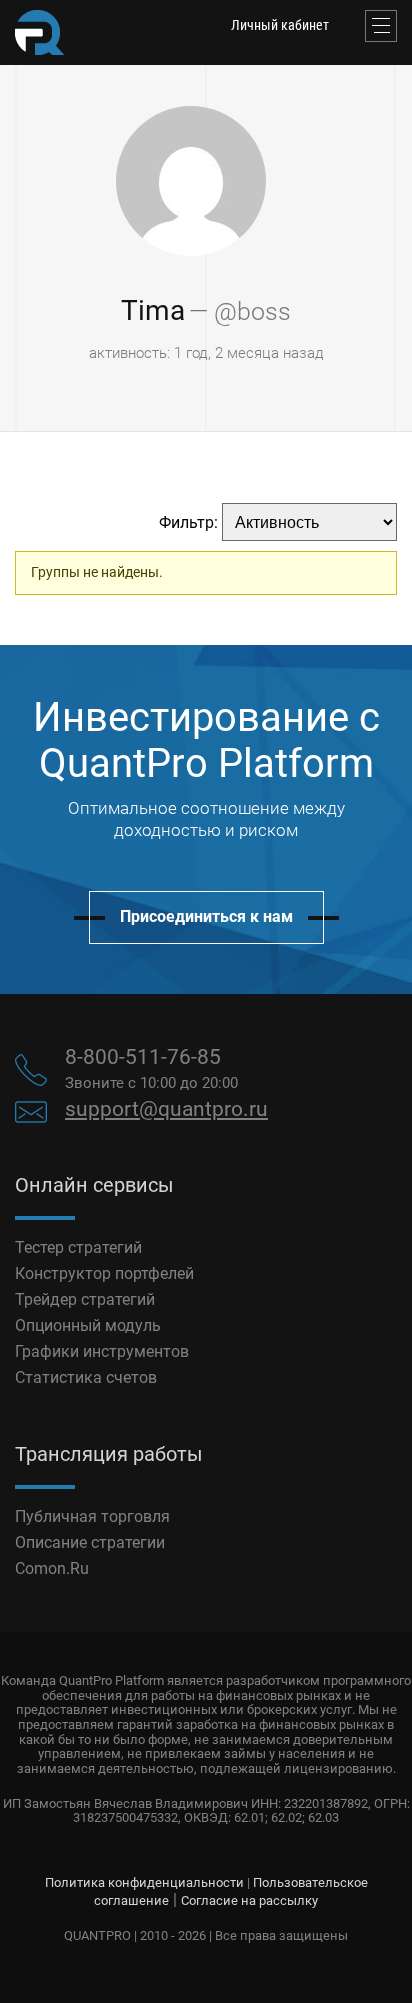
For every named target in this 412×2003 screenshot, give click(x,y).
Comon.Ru (52, 1568)
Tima (153, 310)
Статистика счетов (86, 1377)
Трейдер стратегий (85, 1299)
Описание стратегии (90, 1542)
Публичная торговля (92, 1516)
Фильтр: (188, 522)
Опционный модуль (88, 1325)
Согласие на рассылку (249, 1900)
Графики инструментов (102, 1351)
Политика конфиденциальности (144, 1882)
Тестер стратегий (78, 1247)
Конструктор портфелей (104, 1273)
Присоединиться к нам (206, 916)
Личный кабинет (280, 25)
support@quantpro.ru (166, 1109)
